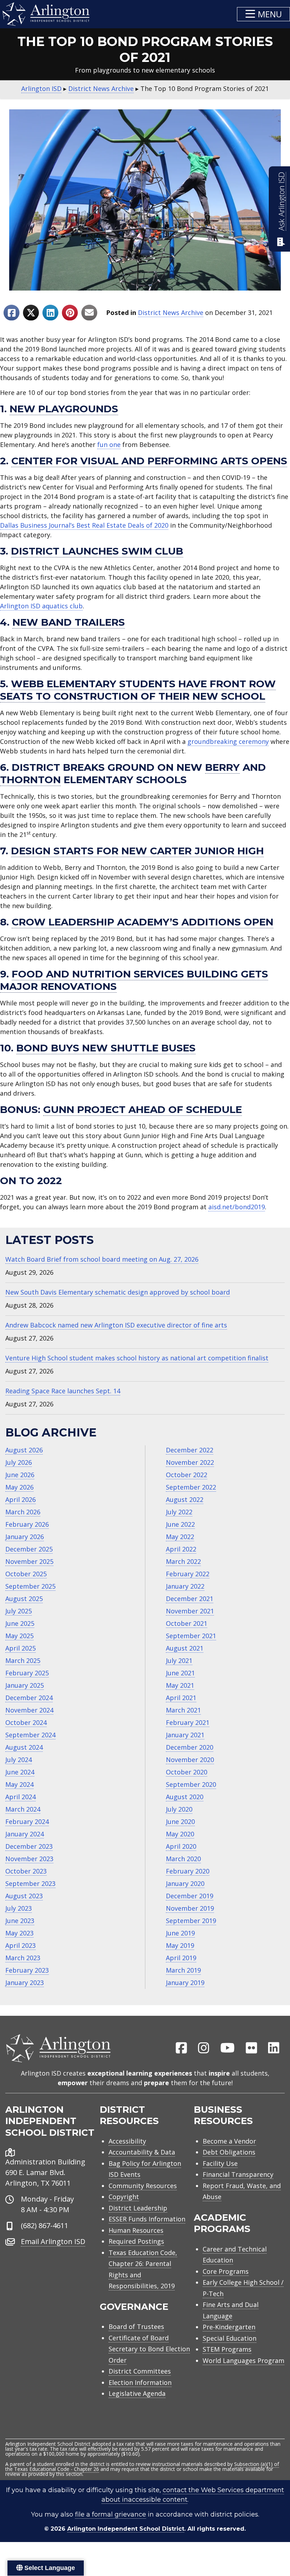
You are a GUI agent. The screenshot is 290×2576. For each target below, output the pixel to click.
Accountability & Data (142, 2152)
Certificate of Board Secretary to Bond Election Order (149, 2349)
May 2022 (180, 1537)
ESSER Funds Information (147, 2219)
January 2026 (25, 1537)
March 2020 (183, 1859)
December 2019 (190, 1896)
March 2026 (23, 1512)
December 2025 (29, 1549)
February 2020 (188, 1871)
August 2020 (185, 1797)
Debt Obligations (229, 2152)
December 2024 (29, 1698)
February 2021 (188, 1722)
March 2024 (23, 1809)
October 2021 (187, 1623)
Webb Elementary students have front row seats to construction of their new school (138, 690)
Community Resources (143, 2186)
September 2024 (30, 1735)
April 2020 (181, 1846)
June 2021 (180, 1673)
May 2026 (19, 1487)
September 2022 (191, 1487)
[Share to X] (31, 313)
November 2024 (29, 1710)
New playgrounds (64, 409)
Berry (222, 767)
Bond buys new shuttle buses (106, 1048)
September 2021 (191, 1636)
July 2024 (19, 1760)
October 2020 (187, 1772)
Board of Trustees (136, 2327)
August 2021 (185, 1648)
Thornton (30, 780)
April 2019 (181, 1958)
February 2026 (27, 1524)
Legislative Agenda (137, 2393)
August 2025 (24, 1599)
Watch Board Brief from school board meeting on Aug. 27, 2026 (102, 1259)
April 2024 (21, 1797)
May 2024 (19, 1784)
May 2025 (19, 1636)
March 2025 (23, 1660)
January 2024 (25, 1834)
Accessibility (127, 2141)
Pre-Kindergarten (229, 2327)
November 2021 (190, 1611)
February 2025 (27, 1673)
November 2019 (190, 1908)
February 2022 (188, 1574)
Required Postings (136, 2241)
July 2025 (19, 1611)
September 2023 (30, 1883)
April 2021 (181, 1698)
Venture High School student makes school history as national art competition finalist (137, 1358)
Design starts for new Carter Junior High (137, 851)
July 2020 (179, 1809)
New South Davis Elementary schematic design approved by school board (118, 1292)
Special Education (230, 2338)
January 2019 (185, 1983)
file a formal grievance (111, 2514)
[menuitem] (181, 2048)
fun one (109, 444)
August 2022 (185, 1499)
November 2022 (190, 1462)
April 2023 (21, 1945)
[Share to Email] (89, 313)
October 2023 (26, 1871)
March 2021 (183, 1710)
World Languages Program (243, 2360)
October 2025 (26, 1574)
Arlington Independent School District (126, 2529)
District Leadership (138, 2208)
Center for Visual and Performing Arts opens (149, 461)
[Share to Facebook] (11, 313)
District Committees (140, 2371)
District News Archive (171, 312)
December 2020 (190, 1747)
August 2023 (24, 1896)
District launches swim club (97, 551)
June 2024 (20, 1772)
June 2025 (20, 1623)
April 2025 (21, 1648)
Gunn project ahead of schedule (143, 1109)
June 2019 (180, 1933)
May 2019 (180, 1945)
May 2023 (19, 1933)
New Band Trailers (69, 622)
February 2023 (27, 1970)
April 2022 (181, 1549)
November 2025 (29, 1561)
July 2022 (179, 1512)
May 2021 (180, 1685)
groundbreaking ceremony (228, 741)
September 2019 (191, 1921)
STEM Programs (227, 2349)
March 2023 (23, 1958)
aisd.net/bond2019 (237, 1207)
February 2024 (27, 1821)
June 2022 (180, 1524)
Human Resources (136, 2230)
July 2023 (19, 1908)
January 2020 (185, 1883)
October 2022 (187, 1475)
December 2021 (190, 1599)
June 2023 (20, 1921)
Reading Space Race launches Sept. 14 (63, 1391)
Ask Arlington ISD (281, 201)
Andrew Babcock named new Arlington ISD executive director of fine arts (116, 1325)
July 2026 (19, 1462)
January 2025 (25, 1685)
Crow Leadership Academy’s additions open (143, 922)
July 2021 (179, 1660)
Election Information (140, 2382)
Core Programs (226, 2271)
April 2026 (21, 1499)
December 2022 (190, 1450)
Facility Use (220, 2163)
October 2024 (26, 1722)
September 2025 (30, 1586)
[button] (263, 14)
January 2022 (185, 1586)
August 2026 (24, 1450)
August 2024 (24, 1747)
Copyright (124, 2197)
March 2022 (183, 1561)
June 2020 (180, 1821)
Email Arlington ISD (53, 2241)
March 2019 (183, 1970)
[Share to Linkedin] (50, 313)
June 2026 (20, 1475)
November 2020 (190, 1760)
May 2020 (180, 1834)
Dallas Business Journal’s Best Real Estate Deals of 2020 (84, 525)
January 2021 (185, 1735)
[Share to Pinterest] (70, 313)
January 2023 (25, 1983)
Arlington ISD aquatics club (41, 606)
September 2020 (191, 1784)
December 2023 (29, 1846)
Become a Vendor (229, 2141)
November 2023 (29, 1859)
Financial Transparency (238, 2174)
